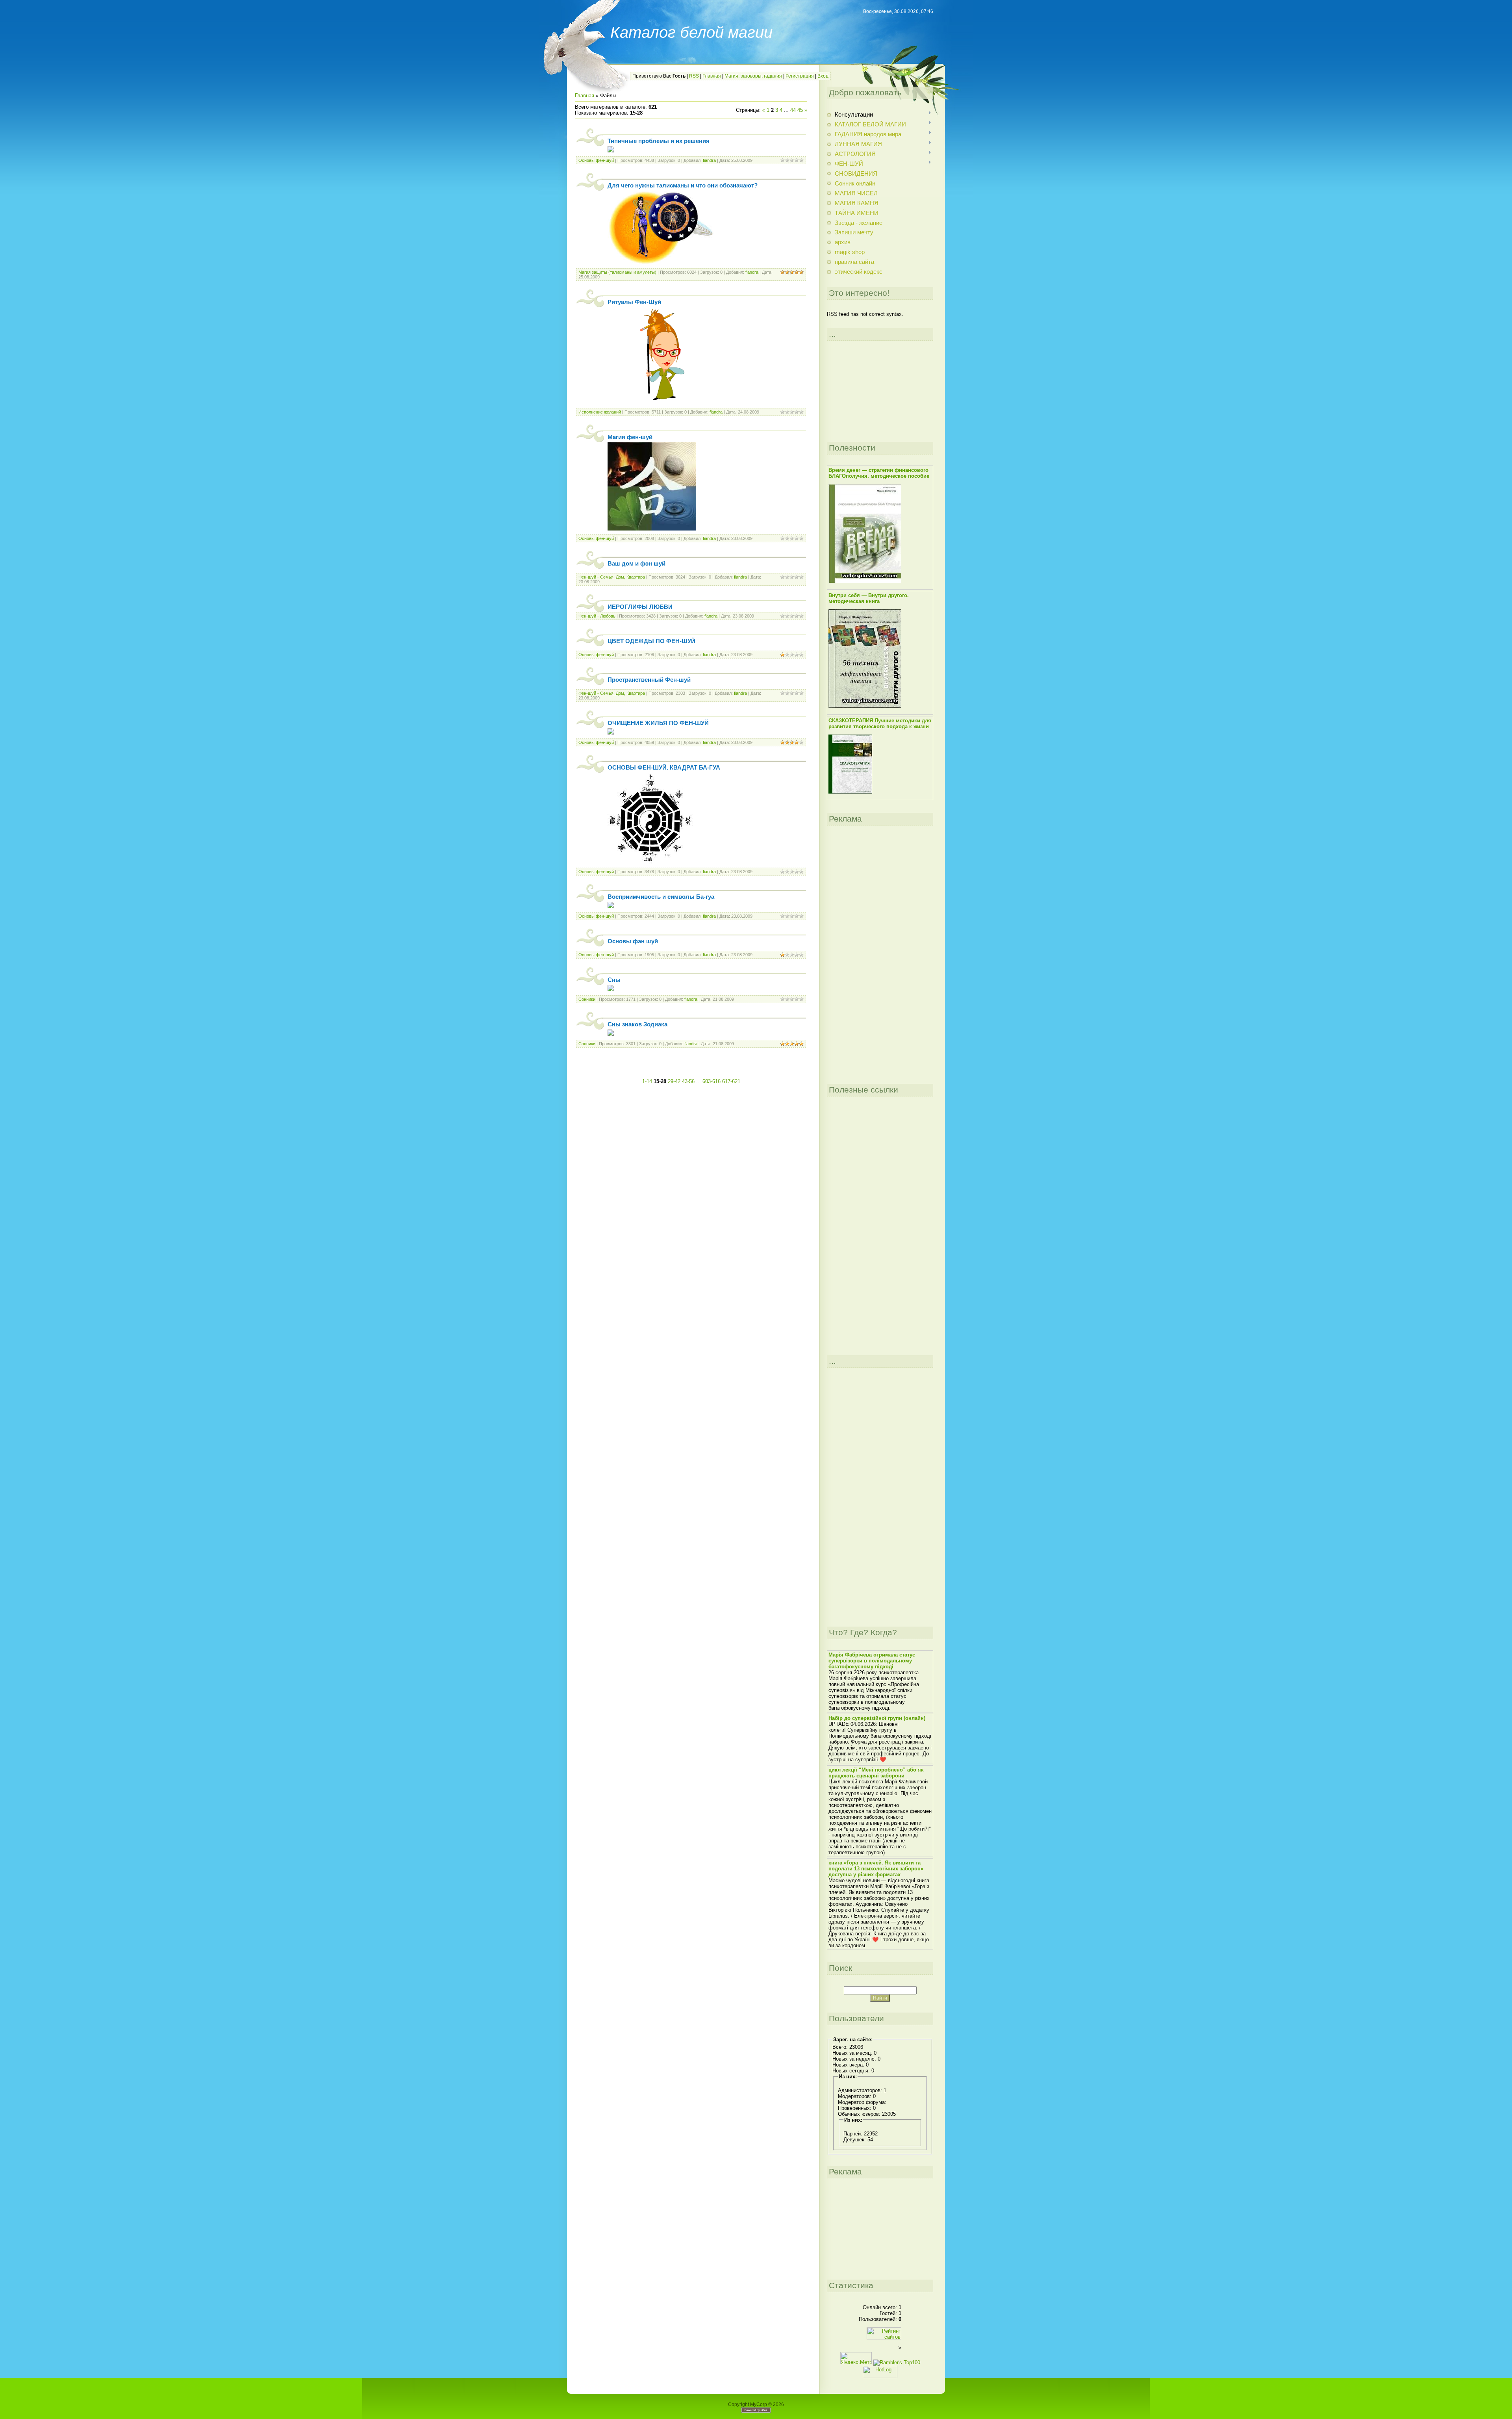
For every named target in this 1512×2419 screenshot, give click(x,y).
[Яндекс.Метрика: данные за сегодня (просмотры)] (856, 2358)
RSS (694, 76)
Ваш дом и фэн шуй (636, 564)
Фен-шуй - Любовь (597, 616)
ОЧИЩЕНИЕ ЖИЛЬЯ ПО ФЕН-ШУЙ (658, 723)
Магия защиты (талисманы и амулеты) (617, 272)
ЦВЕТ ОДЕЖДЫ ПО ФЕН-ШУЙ (651, 641)
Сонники (587, 999)
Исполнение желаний (600, 412)
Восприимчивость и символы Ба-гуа (661, 897)
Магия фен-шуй (630, 437)
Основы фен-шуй (596, 160)
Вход (823, 76)
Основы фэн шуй (633, 941)
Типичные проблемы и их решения (659, 141)
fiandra (709, 160)
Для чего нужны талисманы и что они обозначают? (683, 186)
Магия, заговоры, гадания (753, 76)
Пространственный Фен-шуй (649, 680)
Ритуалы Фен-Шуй (634, 302)
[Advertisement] (691, 1067)
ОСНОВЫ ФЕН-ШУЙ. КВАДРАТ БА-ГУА (664, 768)
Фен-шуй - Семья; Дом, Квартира (612, 577)
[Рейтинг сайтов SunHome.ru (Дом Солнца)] (884, 2338)
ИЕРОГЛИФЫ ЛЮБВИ (640, 607)
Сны (614, 980)
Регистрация (800, 76)
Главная (712, 76)
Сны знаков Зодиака (637, 1024)
